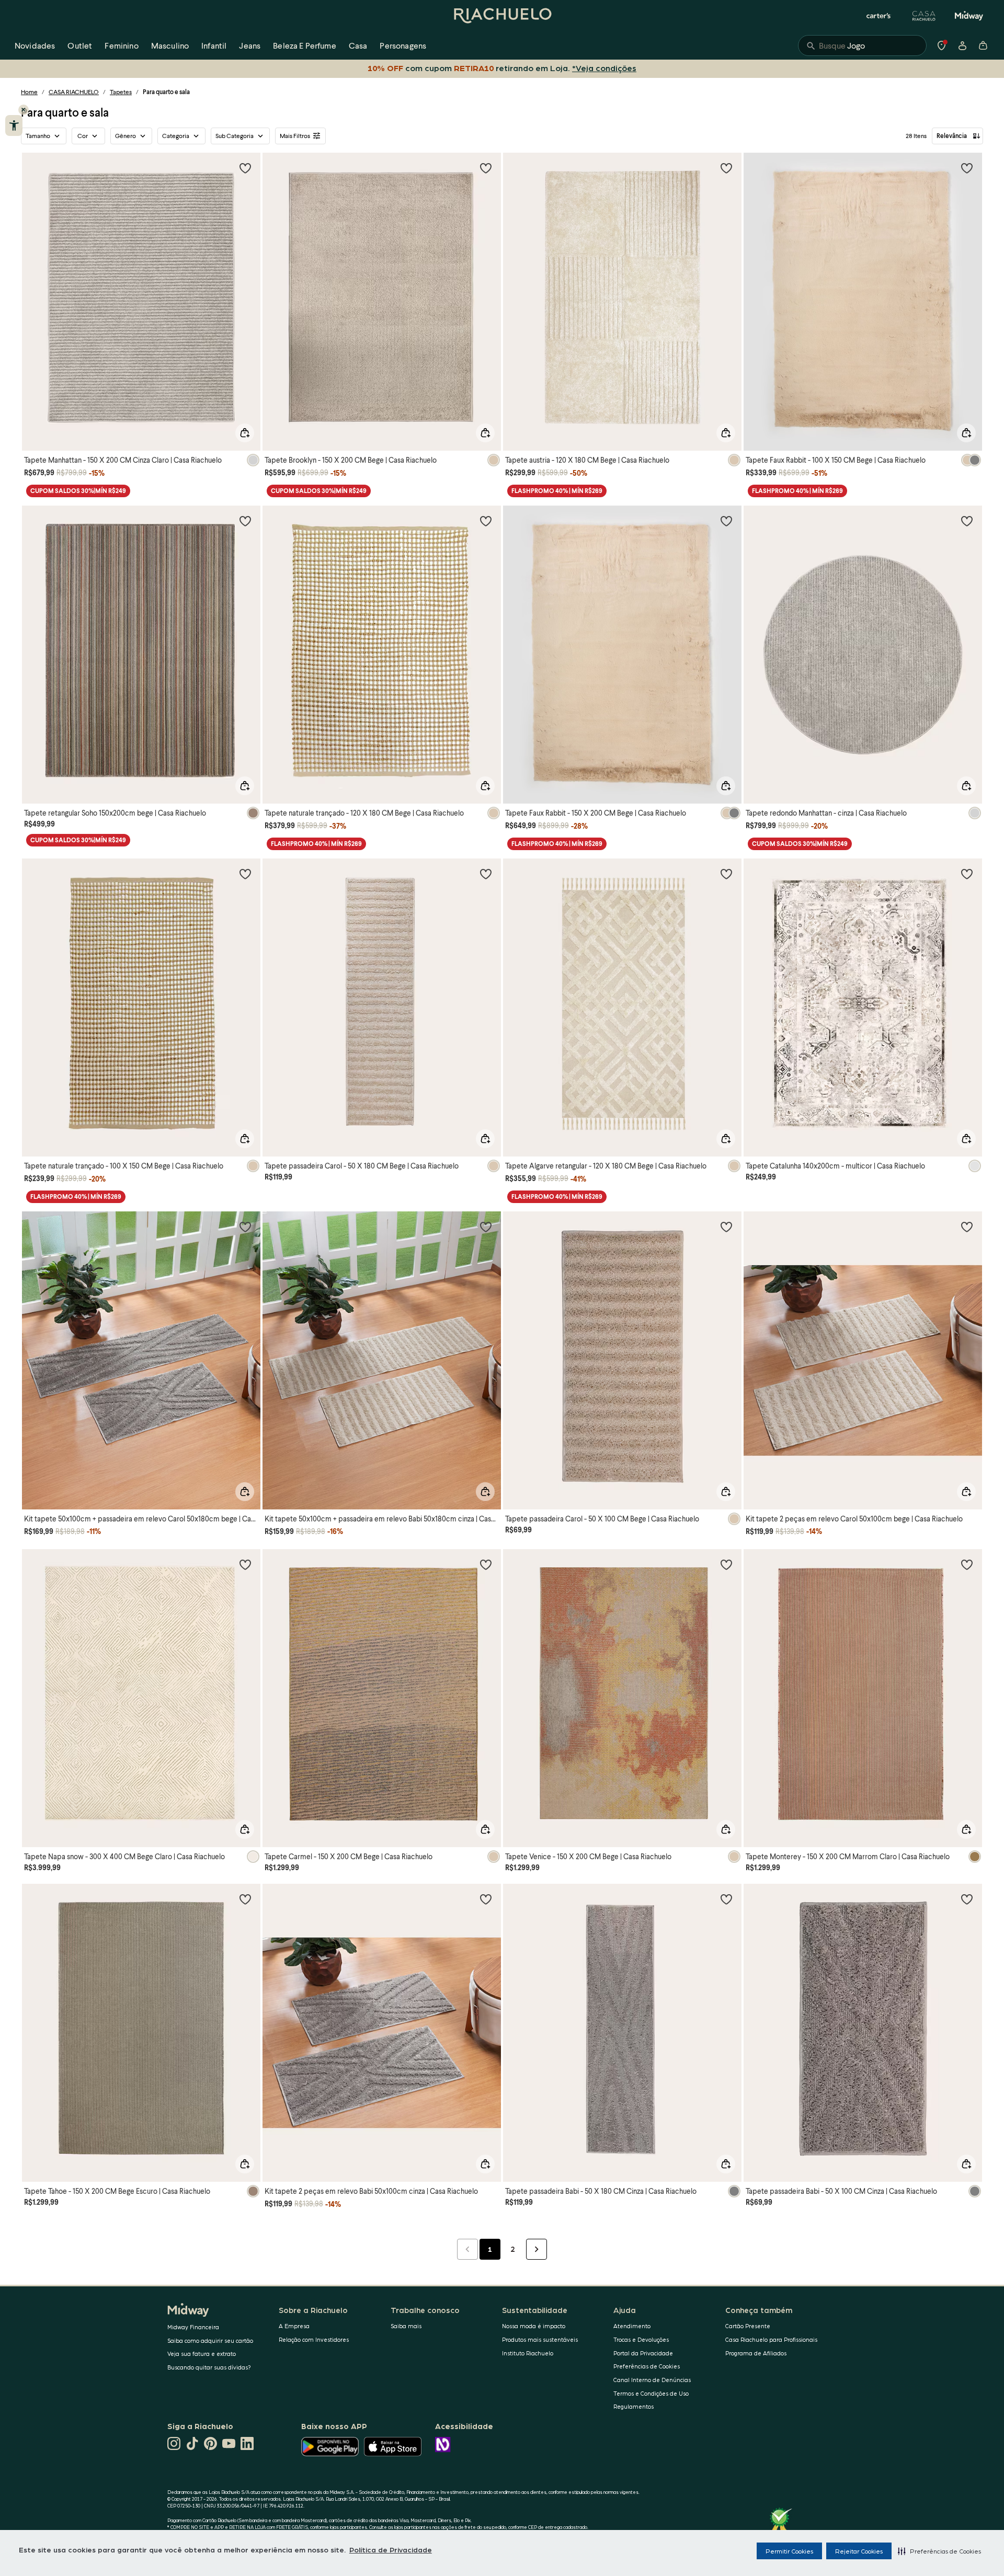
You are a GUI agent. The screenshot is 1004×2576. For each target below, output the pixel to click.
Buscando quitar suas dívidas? (209, 2367)
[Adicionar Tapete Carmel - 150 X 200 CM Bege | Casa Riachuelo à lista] (486, 1564)
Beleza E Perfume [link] (305, 45)
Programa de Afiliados (756, 2353)
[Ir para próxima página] (537, 2249)
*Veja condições (604, 68)
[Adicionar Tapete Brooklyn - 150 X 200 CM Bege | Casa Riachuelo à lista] (486, 168)
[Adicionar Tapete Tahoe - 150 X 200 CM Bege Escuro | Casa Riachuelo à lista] (245, 1899)
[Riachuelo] (502, 16)
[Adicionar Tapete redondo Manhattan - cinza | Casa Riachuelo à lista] (967, 521)
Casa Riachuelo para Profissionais (771, 2339)
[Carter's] (879, 16)
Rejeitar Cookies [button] (859, 2551)
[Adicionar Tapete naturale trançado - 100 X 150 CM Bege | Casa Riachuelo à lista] (245, 874)
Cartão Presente (748, 2326)
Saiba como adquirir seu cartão (210, 2340)
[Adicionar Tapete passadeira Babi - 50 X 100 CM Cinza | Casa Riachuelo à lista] (967, 1899)
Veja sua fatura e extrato (202, 2354)
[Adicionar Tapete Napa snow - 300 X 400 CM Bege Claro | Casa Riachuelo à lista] (245, 1564)
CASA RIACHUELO (74, 92)
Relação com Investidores (314, 2339)
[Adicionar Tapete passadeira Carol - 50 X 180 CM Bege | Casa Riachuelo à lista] (486, 874)
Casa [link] (358, 45)
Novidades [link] (35, 45)
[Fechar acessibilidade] (24, 110)
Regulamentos (634, 2406)
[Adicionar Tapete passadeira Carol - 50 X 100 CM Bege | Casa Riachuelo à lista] (726, 1227)
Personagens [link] (403, 45)
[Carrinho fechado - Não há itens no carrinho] (983, 45)
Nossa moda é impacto (534, 2326)
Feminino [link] (121, 45)
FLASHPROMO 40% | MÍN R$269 (557, 491)
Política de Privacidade (391, 2549)
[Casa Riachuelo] (924, 16)
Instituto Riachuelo (528, 2353)
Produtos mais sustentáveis (540, 2339)
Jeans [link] (250, 45)
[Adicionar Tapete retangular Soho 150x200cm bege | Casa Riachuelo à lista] (245, 521)
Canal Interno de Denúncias (652, 2380)
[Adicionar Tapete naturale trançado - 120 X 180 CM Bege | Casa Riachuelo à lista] (486, 521)
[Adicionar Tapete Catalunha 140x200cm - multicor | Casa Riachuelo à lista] (967, 874)
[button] (939, 2551)
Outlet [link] (80, 45)
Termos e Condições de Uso (651, 2393)
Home (29, 92)
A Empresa (294, 2326)
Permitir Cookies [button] (789, 2551)
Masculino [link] (170, 45)
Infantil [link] (214, 45)
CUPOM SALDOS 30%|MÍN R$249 (78, 491)
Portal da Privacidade (643, 2353)
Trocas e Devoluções (641, 2339)
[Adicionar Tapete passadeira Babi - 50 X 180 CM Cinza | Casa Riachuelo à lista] (726, 1899)
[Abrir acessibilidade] (14, 125)
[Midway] (969, 16)
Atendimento (632, 2326)
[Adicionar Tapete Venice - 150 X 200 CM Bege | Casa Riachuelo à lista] (726, 1564)
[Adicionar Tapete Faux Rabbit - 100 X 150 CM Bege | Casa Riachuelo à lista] (967, 168)
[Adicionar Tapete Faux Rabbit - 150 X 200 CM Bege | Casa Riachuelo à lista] (726, 521)
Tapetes (121, 92)
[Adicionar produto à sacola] (245, 433)
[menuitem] (35, 45)
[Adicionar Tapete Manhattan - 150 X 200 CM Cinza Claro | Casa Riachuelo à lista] (245, 168)
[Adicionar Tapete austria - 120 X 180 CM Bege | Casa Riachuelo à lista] (726, 168)
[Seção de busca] (862, 45)
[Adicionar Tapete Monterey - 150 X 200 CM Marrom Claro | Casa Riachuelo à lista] (967, 1564)
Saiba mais (406, 2326)
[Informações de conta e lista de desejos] (962, 45)
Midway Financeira (193, 2327)
